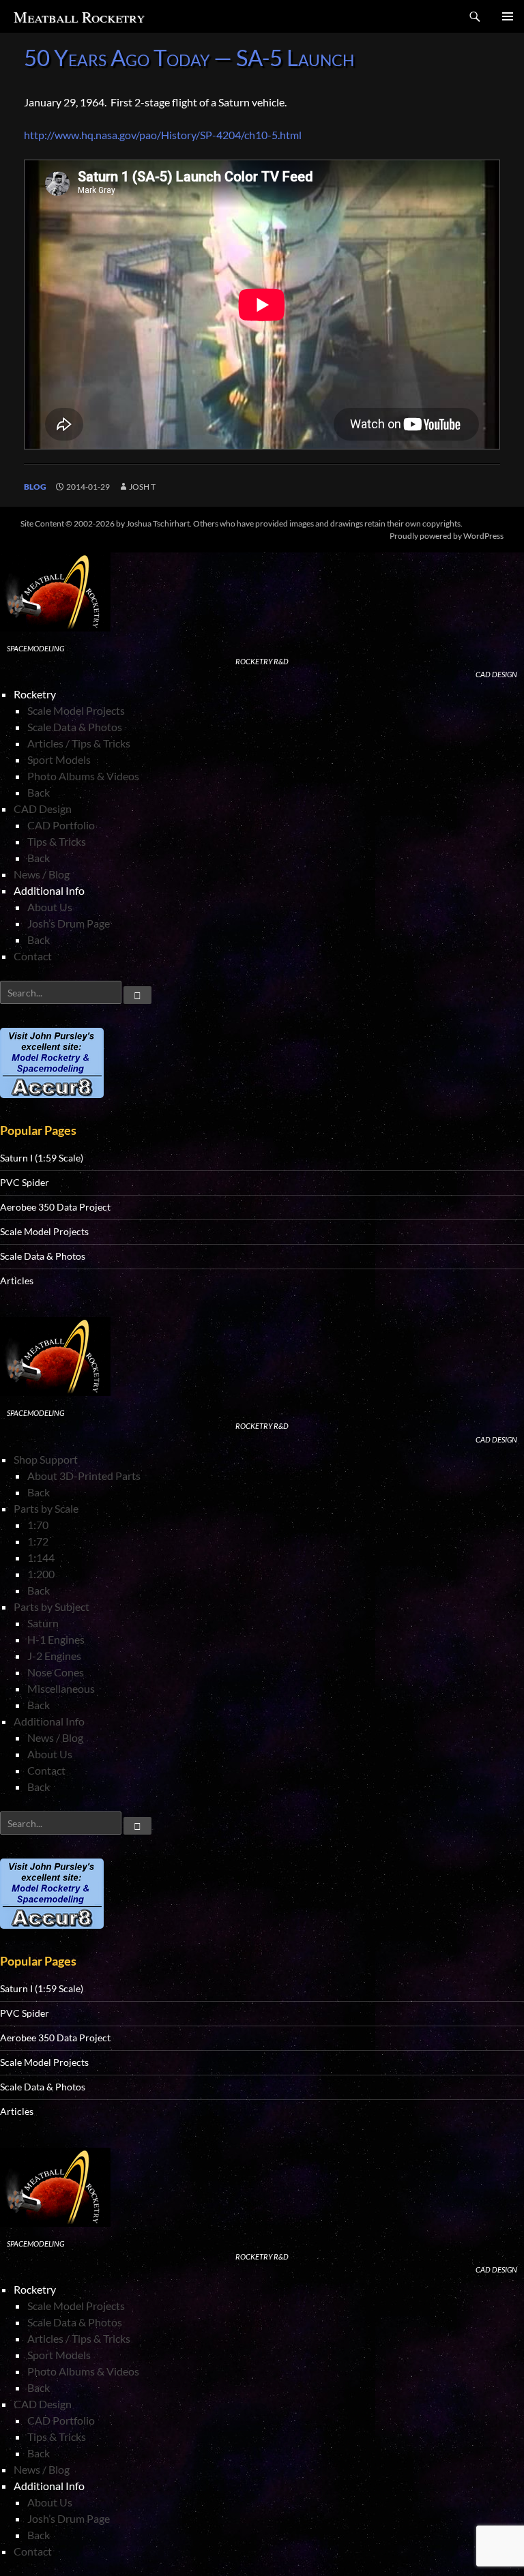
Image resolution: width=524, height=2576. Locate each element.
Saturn (43, 1623)
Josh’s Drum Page (69, 923)
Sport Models (59, 759)
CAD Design (43, 809)
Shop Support (46, 1459)
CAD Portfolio (61, 825)
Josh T (142, 487)
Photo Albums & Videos (83, 776)
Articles (17, 1280)
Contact (33, 956)
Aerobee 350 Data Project (55, 1207)
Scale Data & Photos (75, 727)
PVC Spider (25, 1182)
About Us (50, 907)
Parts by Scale (46, 1508)
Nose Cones (56, 1672)
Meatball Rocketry (79, 17)
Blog (35, 487)
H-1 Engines (56, 1639)
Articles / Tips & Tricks (79, 743)
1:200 (41, 1574)
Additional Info (49, 1721)
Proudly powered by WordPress (447, 536)
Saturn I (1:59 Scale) (42, 1158)
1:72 (38, 1541)
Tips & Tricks (57, 841)
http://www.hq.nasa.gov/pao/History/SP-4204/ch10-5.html (163, 135)
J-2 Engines (54, 1656)
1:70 (38, 1525)
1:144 (41, 1557)
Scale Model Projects (76, 710)
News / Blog (42, 874)
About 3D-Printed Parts (84, 1476)
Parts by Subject (52, 1607)
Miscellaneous (61, 1688)
